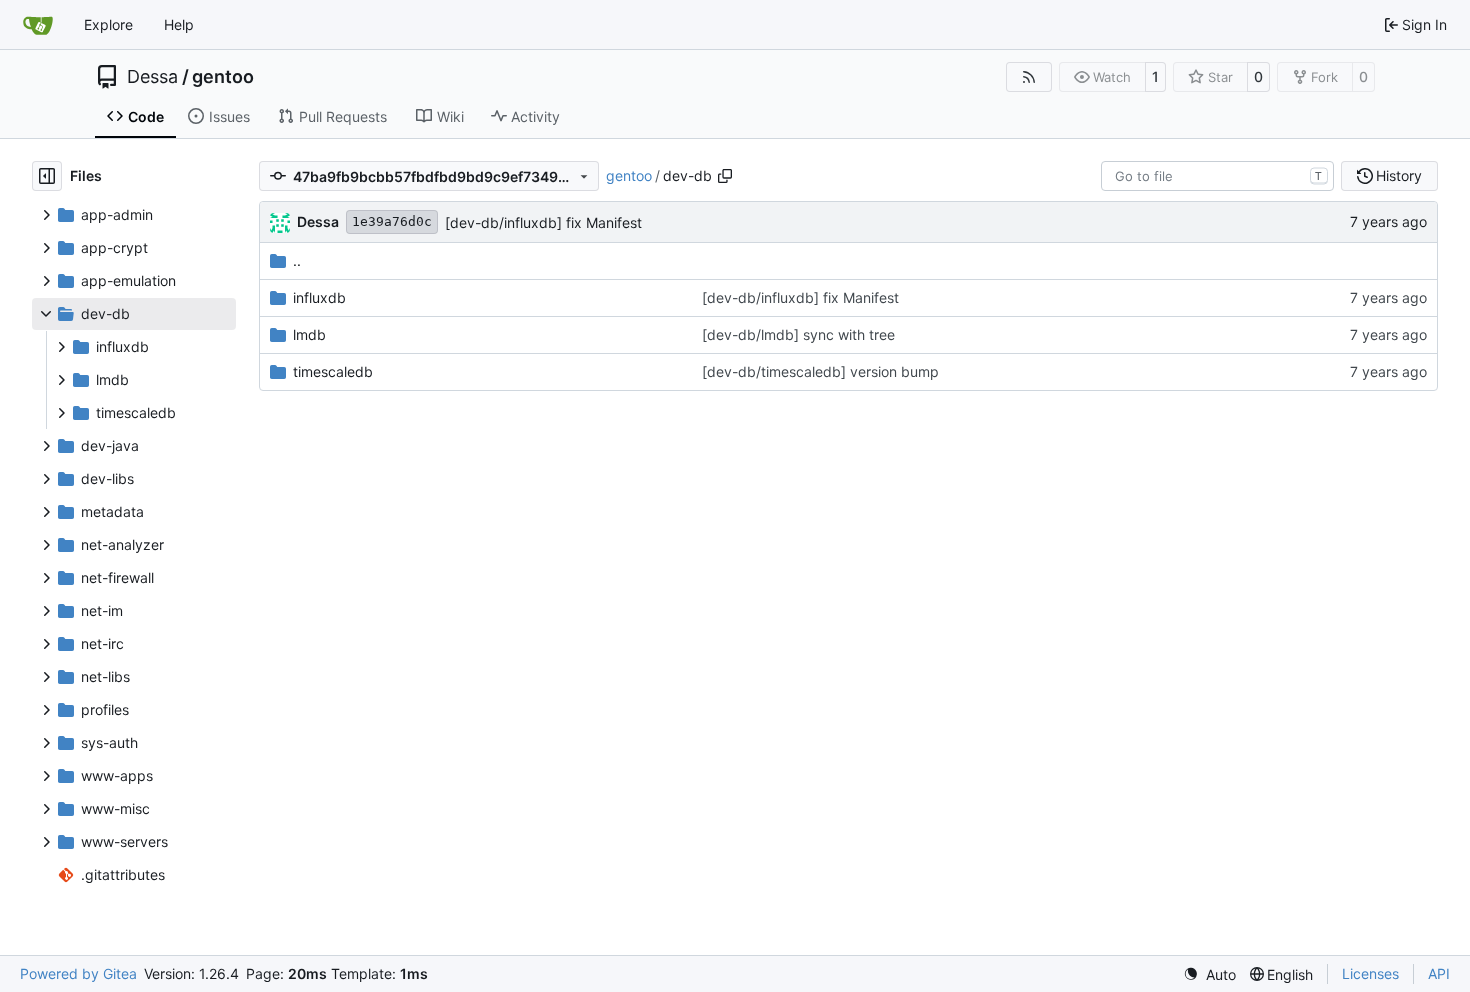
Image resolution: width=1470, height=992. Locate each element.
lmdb (309, 334)
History (1399, 175)
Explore (108, 24)
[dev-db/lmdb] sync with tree (798, 334)
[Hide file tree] (47, 176)
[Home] (38, 25)
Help (179, 24)
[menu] (1209, 974)
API (1439, 973)
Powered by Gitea (78, 973)
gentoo (223, 77)
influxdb (319, 297)
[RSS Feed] (1029, 77)
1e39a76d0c (392, 221)
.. (297, 260)
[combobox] (1217, 176)
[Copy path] (725, 176)
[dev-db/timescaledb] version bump (820, 371)
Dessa (152, 77)
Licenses (1370, 973)
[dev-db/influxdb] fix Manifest (543, 222)
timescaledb (333, 371)
